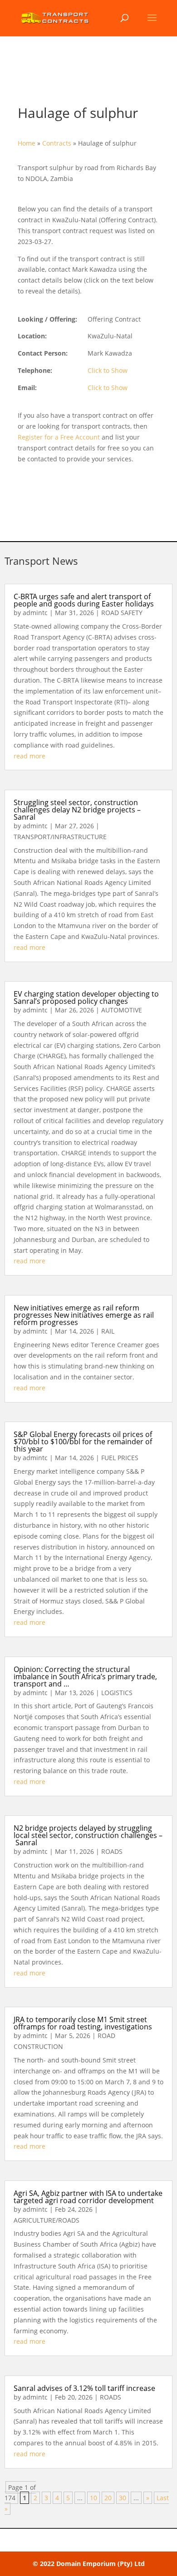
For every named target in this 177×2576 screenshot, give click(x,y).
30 (123, 2498)
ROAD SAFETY (122, 613)
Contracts (57, 143)
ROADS (112, 1851)
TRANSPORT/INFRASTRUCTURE (60, 837)
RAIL (108, 1331)
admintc (35, 613)
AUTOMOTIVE (122, 1010)
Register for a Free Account (59, 437)
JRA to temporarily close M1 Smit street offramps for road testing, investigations (83, 2023)
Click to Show (108, 370)
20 (108, 2498)
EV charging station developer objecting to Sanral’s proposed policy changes (86, 997)
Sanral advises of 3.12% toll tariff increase (84, 2388)
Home (27, 143)
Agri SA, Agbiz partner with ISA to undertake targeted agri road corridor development (88, 2197)
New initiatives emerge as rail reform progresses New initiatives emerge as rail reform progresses (84, 1315)
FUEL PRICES (120, 1458)
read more (29, 756)
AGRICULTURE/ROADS (47, 2220)
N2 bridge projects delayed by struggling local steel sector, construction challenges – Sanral (88, 1835)
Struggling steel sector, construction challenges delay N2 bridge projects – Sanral (77, 810)
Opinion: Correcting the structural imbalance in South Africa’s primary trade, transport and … (85, 1677)
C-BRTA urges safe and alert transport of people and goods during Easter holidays (84, 600)
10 (93, 2498)
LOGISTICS (117, 1693)
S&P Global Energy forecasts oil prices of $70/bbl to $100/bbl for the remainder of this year (83, 1442)
